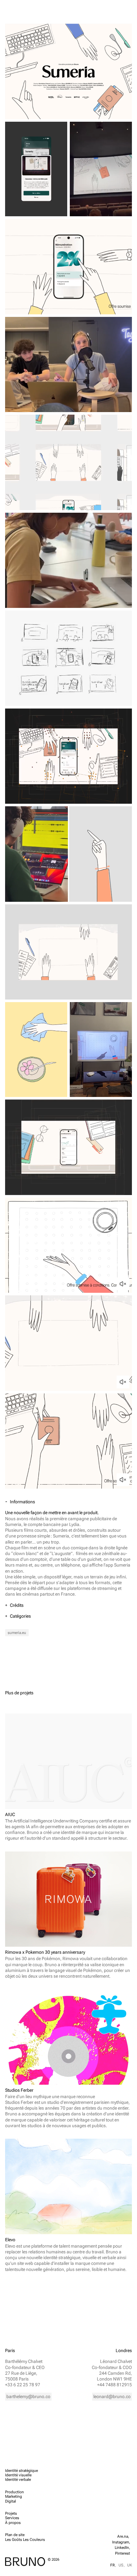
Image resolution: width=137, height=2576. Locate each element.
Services (12, 2518)
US (121, 2565)
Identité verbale (18, 2480)
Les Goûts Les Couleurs (25, 2540)
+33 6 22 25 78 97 (23, 2385)
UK (130, 2565)
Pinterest (123, 2553)
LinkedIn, (122, 2548)
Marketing (14, 2496)
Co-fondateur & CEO (25, 2367)
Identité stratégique (22, 2471)
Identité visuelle (18, 2475)
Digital (11, 2501)
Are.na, (124, 2536)
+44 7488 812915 (115, 2385)
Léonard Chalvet (116, 2361)
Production (14, 2492)
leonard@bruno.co (112, 2396)
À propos (13, 2523)
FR (112, 2565)
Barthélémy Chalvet (24, 2361)
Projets (11, 2513)
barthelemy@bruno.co (28, 2396)
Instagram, (121, 2542)
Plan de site (15, 2535)
